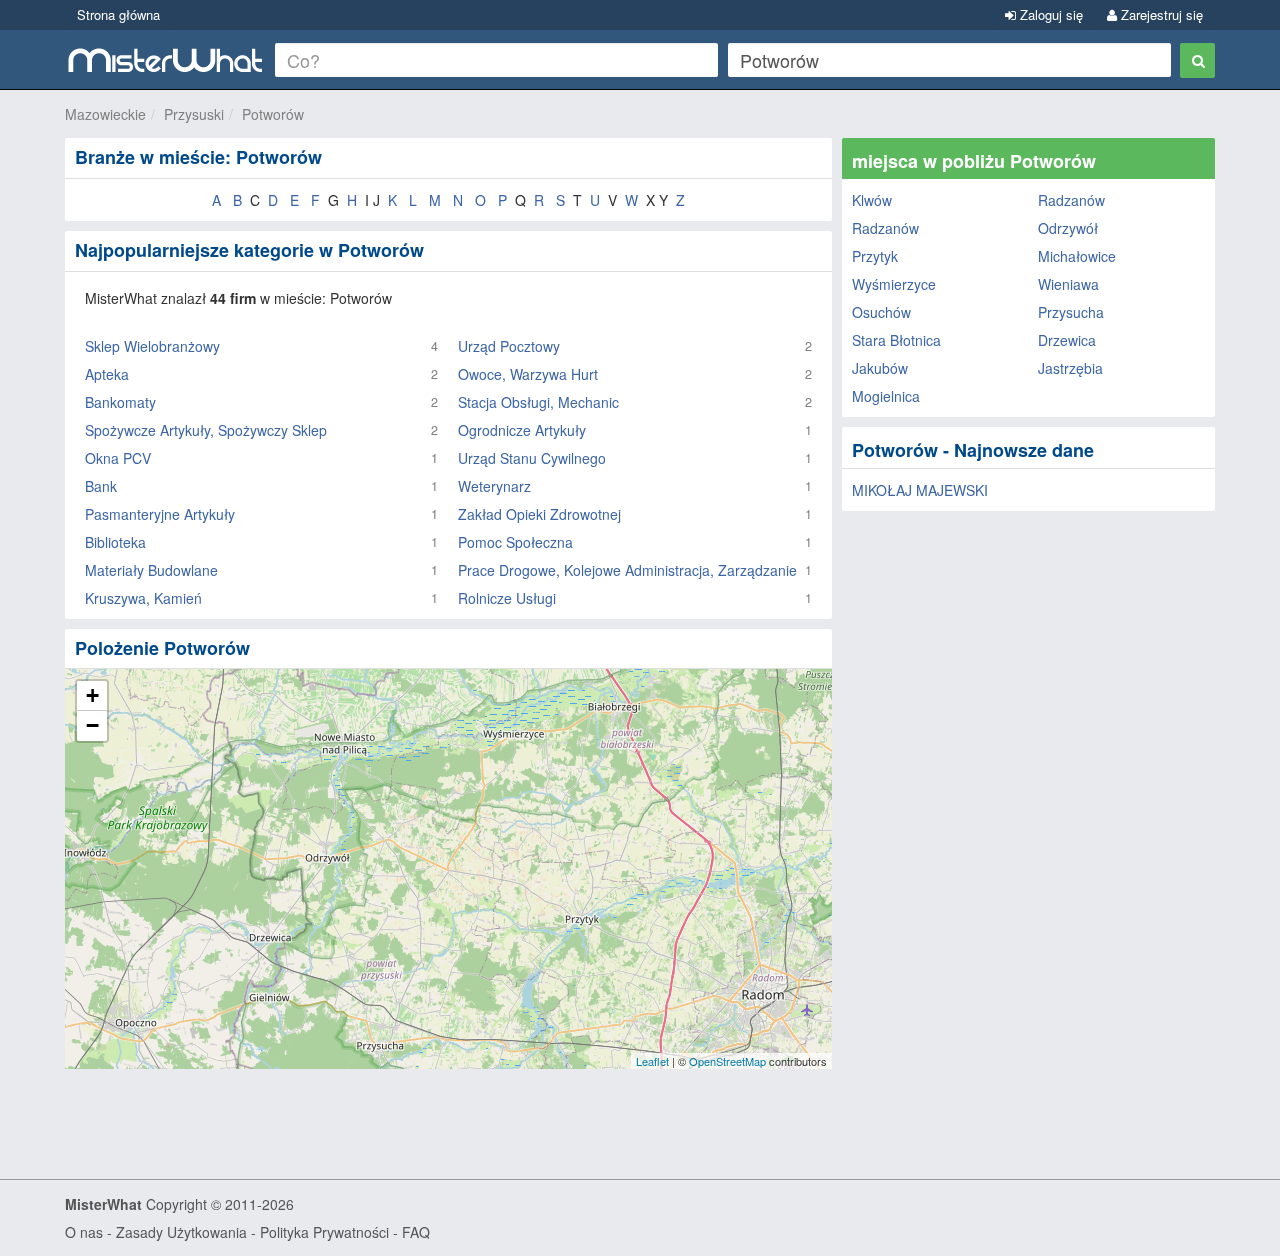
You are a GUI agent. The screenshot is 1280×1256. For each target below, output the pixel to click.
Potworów (273, 114)
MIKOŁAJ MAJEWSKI (920, 490)
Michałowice (1077, 256)
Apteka (107, 374)
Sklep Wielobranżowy (152, 346)
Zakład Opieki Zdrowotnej (539, 514)
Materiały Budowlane (151, 570)
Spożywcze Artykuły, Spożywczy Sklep (206, 430)
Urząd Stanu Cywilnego (532, 458)
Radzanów (1071, 200)
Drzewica (1067, 340)
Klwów (872, 200)
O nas (84, 1232)
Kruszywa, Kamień (143, 598)
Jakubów (880, 368)
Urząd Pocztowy (509, 346)
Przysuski (194, 114)
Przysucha (1071, 312)
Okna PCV (118, 458)
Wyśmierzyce (894, 284)
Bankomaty (120, 402)
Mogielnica (886, 396)
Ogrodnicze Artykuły (522, 430)
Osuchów (881, 312)
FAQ (416, 1232)
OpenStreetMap (727, 1061)
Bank (101, 486)
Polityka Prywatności (324, 1232)
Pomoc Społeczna (515, 542)
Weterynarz (494, 486)
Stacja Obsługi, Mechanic (538, 402)
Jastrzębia (1070, 368)
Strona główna (118, 14)
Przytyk (875, 256)
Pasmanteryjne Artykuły (160, 514)
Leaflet (652, 1061)
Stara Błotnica (896, 340)
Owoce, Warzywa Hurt (528, 374)
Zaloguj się (1049, 14)
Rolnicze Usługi (507, 598)
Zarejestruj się (1160, 14)
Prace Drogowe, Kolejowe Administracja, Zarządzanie (627, 570)
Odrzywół (1068, 228)
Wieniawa (1068, 284)
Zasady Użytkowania (181, 1232)
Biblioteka (115, 542)
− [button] (92, 725)
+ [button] (92, 695)
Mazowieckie (105, 114)
